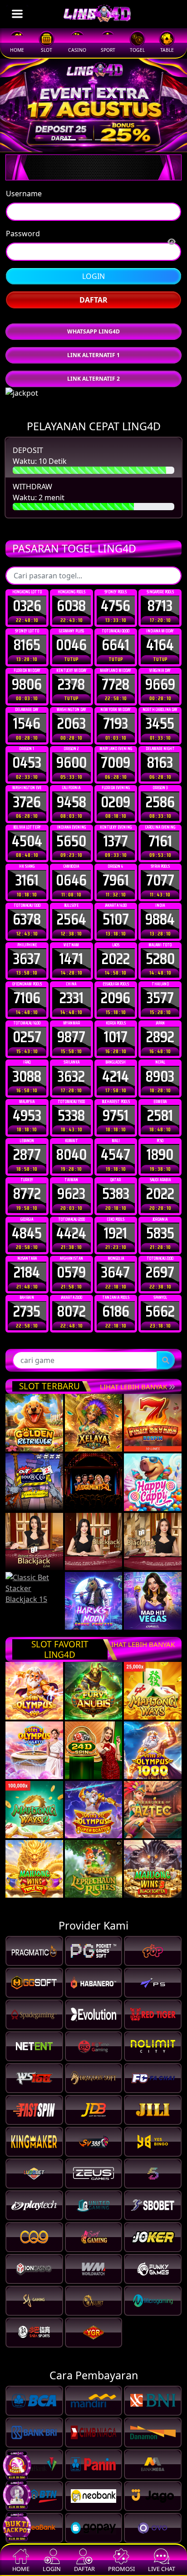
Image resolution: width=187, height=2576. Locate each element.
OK (94, 1385)
